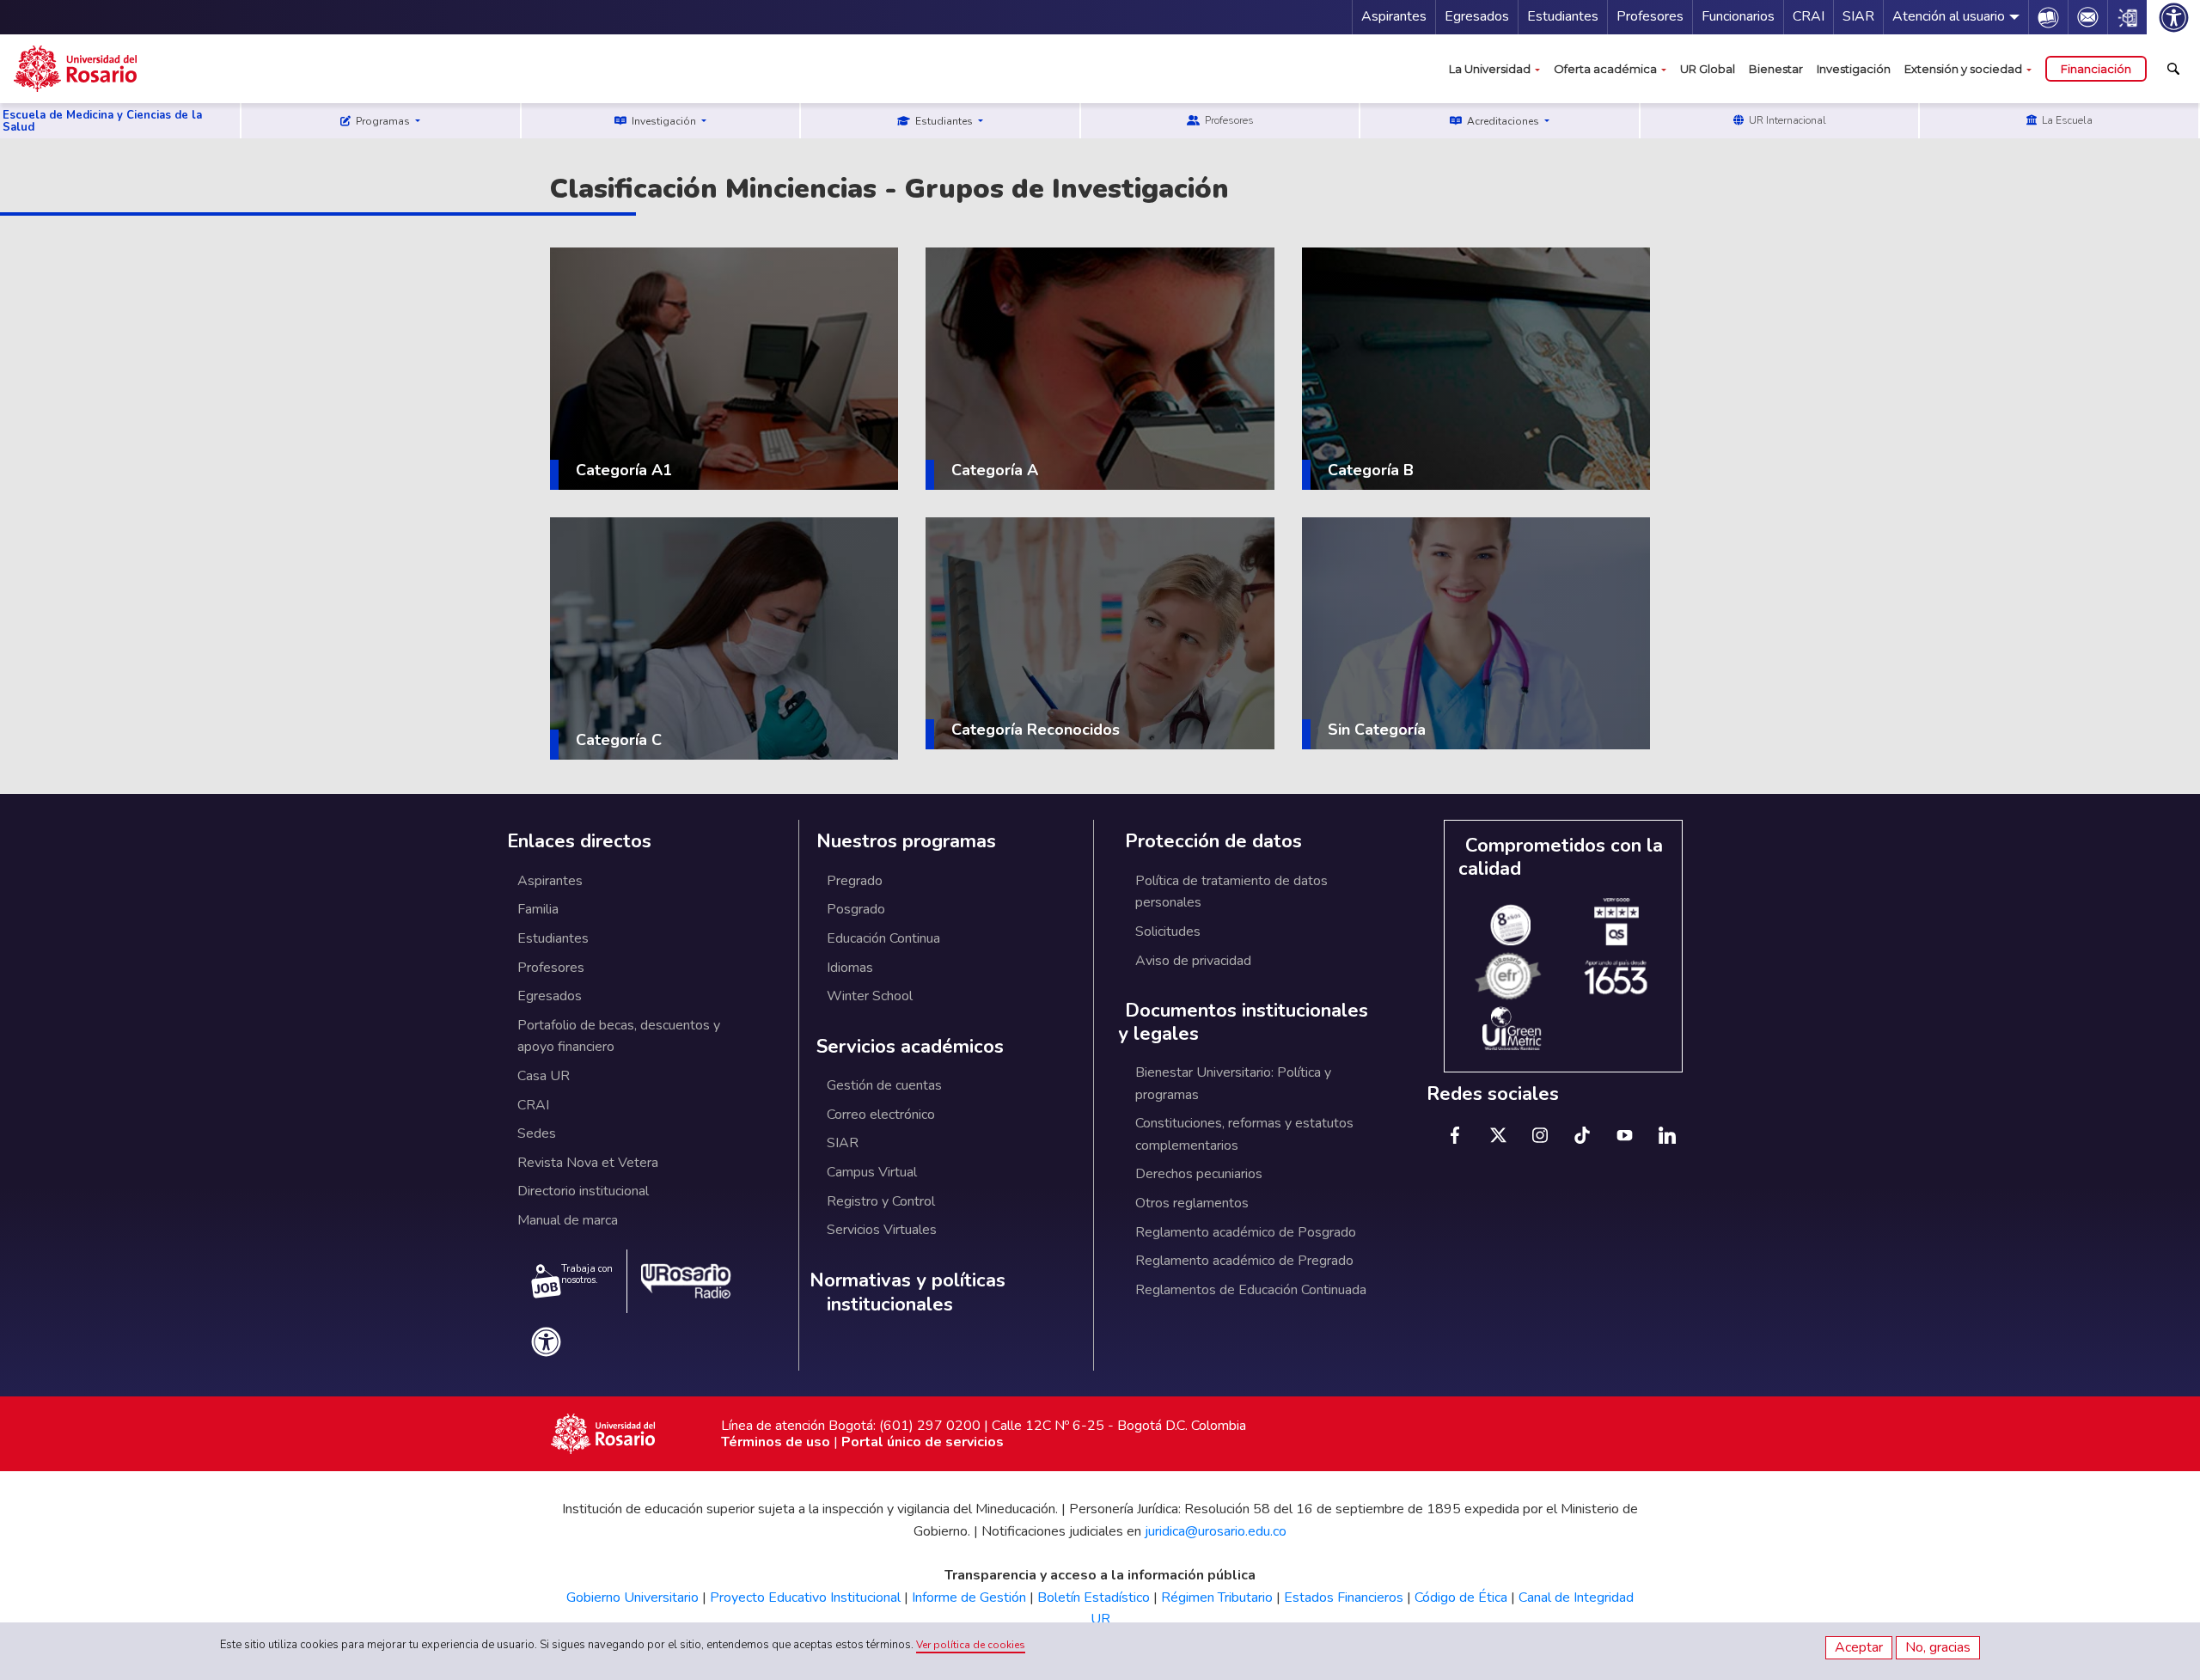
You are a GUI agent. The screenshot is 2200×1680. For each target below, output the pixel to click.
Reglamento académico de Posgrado (1246, 1232)
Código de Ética (1461, 1598)
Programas (383, 121)
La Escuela (2066, 120)
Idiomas (850, 968)
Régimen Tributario (1217, 1598)
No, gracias (1938, 1647)
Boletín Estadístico (1094, 1598)
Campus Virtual (872, 1172)
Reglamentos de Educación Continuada (1251, 1290)
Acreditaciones (1503, 121)
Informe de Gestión (969, 1598)
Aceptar (1859, 1647)
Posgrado (856, 909)
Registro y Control (881, 1201)
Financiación (2096, 69)
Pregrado (855, 881)
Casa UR (544, 1076)
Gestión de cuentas (884, 1085)
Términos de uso (776, 1442)
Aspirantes (1394, 16)
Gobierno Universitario (632, 1598)
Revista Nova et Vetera (588, 1163)
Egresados (1477, 16)
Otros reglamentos (1192, 1203)
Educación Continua (883, 938)
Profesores (1650, 16)
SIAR (1858, 16)
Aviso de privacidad (1193, 961)
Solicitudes (1168, 932)
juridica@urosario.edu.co (1216, 1531)
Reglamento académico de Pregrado (1244, 1261)
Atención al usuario (1949, 16)
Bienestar (1776, 69)
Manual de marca (568, 1220)
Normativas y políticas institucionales (907, 1293)
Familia (538, 909)
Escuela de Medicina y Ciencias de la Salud (102, 121)
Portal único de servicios (923, 1442)
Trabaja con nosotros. (587, 1274)
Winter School (870, 996)
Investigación (1854, 69)
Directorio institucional (583, 1191)
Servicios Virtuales (882, 1230)
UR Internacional (1786, 120)
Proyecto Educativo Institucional (805, 1598)
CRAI (1809, 16)
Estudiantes (1563, 16)
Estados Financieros (1344, 1598)
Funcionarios (1738, 16)
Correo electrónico (881, 1115)
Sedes (537, 1133)
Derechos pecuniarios (1199, 1174)
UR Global (1708, 69)
